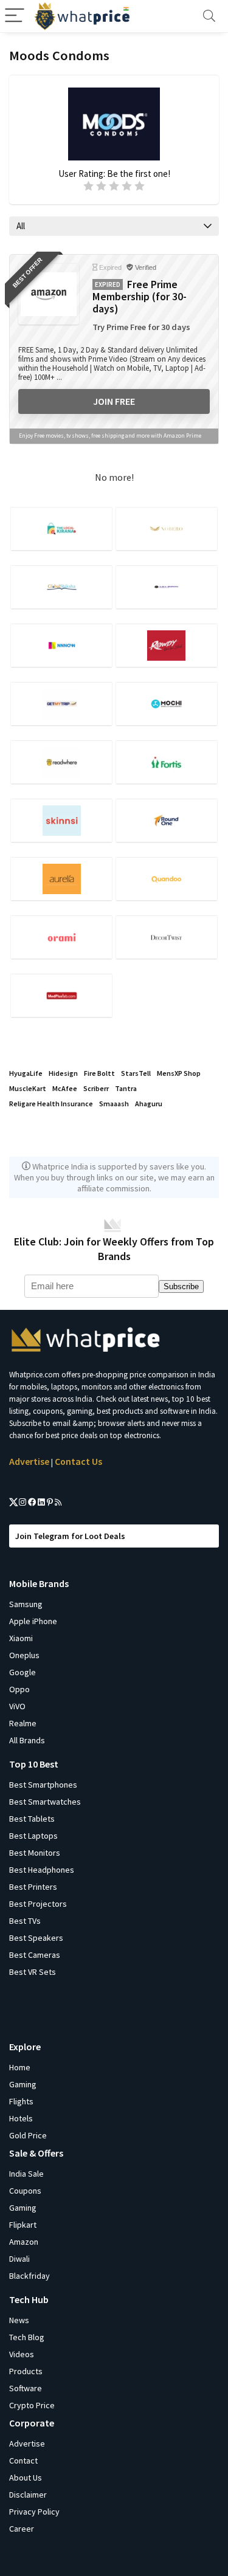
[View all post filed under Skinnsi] (61, 820)
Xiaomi (21, 1638)
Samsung (26, 1604)
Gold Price (28, 2135)
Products (26, 2371)
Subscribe (181, 1286)
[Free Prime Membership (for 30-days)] (49, 294)
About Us (26, 2478)
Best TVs (25, 1921)
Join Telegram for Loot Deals (70, 1536)
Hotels (21, 2118)
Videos (22, 2354)
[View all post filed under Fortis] (167, 762)
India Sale (26, 2174)
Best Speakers (36, 1938)
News (19, 2320)
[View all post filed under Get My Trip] (61, 704)
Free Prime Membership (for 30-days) (140, 297)
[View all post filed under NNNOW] (61, 645)
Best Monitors (35, 1853)
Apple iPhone (33, 1621)
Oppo (19, 1689)
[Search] (209, 16)
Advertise (29, 1461)
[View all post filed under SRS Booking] (167, 587)
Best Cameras (35, 1955)
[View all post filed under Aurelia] (61, 879)
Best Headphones (42, 1870)
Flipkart (23, 2225)
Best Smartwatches (45, 1802)
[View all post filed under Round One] (167, 820)
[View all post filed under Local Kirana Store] (61, 529)
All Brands (27, 1740)
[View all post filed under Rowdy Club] (167, 645)
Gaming (23, 2084)
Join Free (114, 401)
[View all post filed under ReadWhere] (61, 762)
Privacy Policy (34, 2512)
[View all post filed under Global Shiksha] (61, 587)
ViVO (17, 1706)
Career (22, 2529)
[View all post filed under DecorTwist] (167, 937)
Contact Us (78, 1461)
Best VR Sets (33, 1972)
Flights (21, 2101)
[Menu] (15, 16)
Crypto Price (32, 2405)
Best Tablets (32, 1819)
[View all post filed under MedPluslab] (61, 995)
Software (26, 2388)
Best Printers (33, 1887)
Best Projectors (38, 1904)
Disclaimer (28, 2495)
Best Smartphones (43, 1785)
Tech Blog (27, 2337)
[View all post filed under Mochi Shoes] (167, 704)
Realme (23, 1723)
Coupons (25, 2191)
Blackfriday (29, 2276)
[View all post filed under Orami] (61, 937)
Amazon (24, 2242)
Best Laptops (33, 1836)
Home (20, 2067)
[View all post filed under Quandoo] (167, 879)
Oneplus (24, 1655)
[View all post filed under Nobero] (167, 529)
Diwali (19, 2259)
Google (22, 1672)
